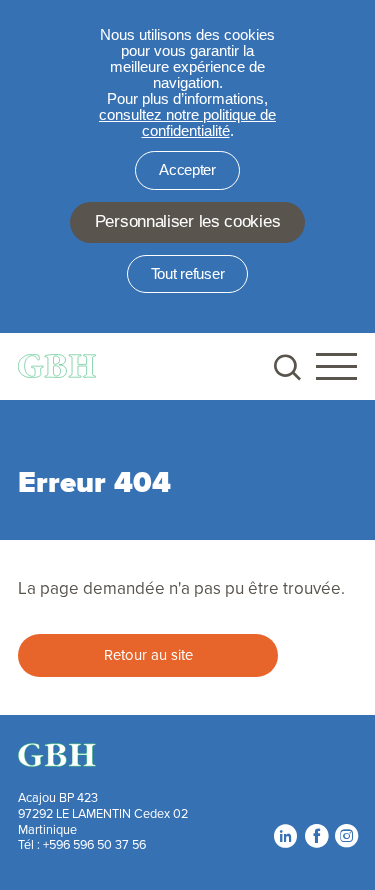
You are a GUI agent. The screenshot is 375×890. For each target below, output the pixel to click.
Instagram (346, 836)
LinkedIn (285, 836)
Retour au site (148, 654)
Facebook (316, 836)
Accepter (187, 170)
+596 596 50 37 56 (94, 844)
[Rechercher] (285, 366)
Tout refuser (187, 274)
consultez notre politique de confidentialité (187, 123)
